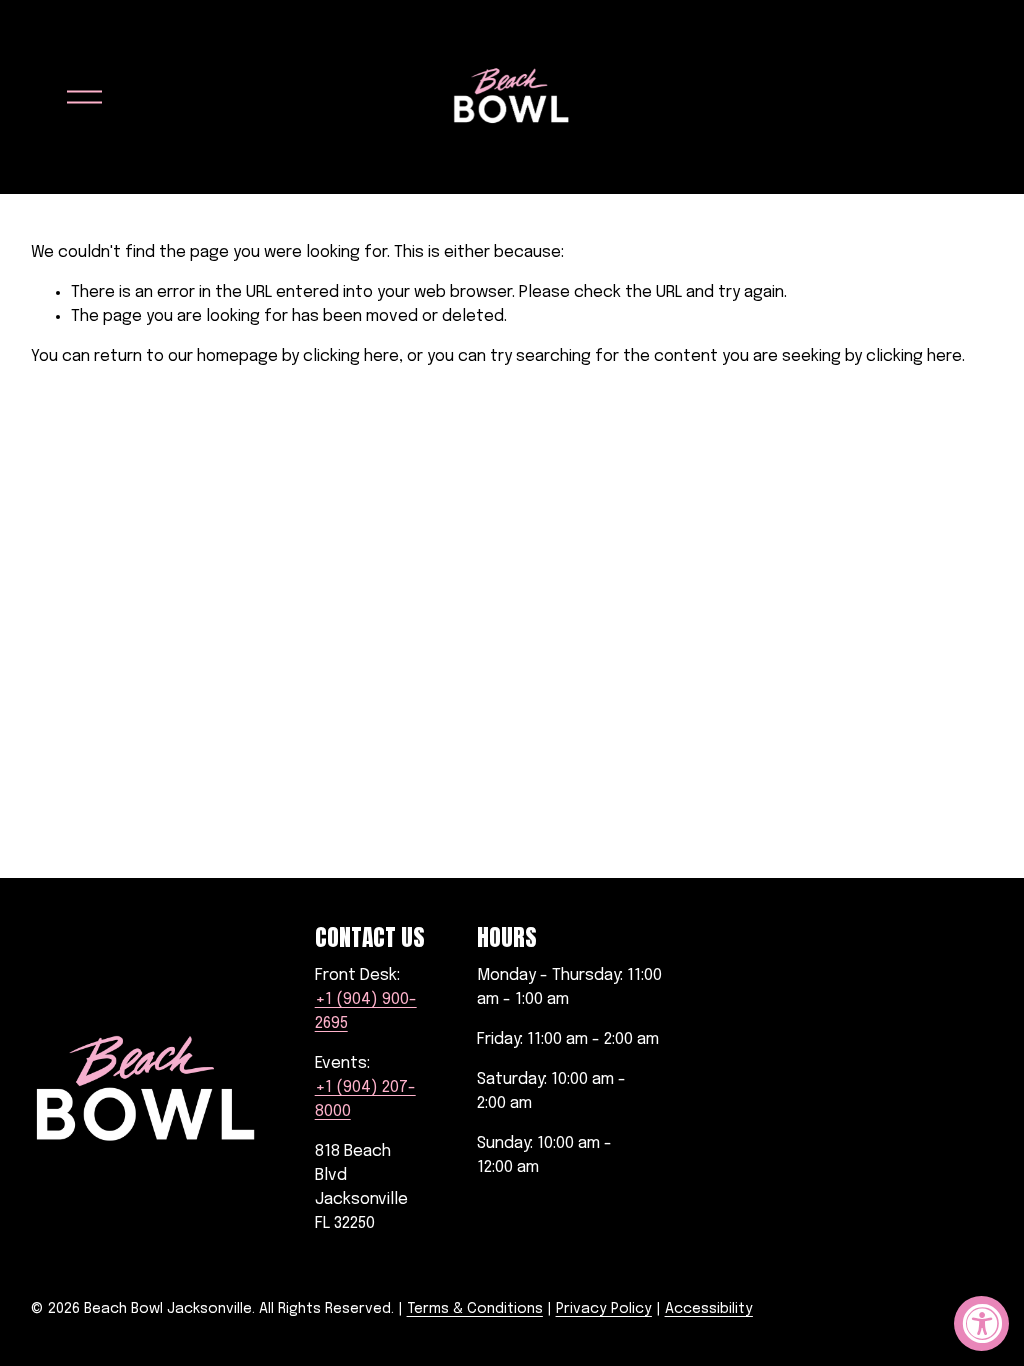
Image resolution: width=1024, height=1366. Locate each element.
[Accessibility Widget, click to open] (981, 1323)
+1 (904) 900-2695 (366, 1011)
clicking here (351, 356)
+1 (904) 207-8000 (365, 1099)
